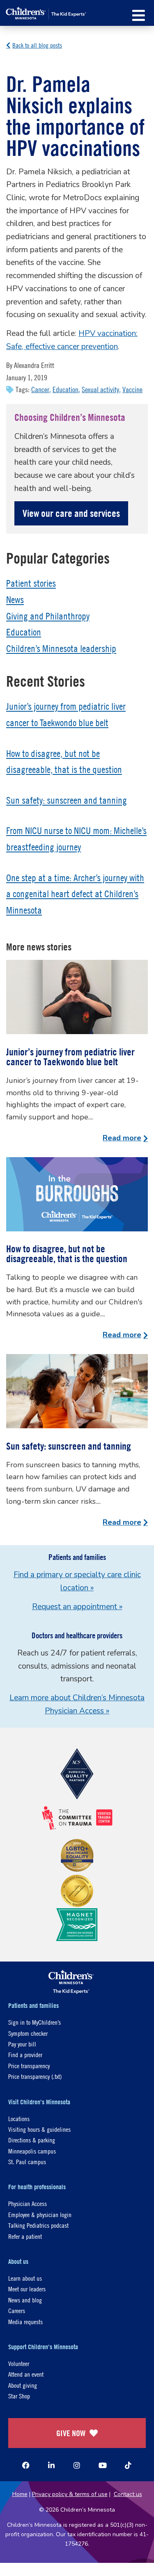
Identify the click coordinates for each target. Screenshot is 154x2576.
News (15, 600)
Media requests (25, 2321)
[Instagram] (77, 2465)
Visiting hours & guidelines (39, 2129)
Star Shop (19, 2396)
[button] (139, 15)
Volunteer (19, 2363)
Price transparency (29, 2066)
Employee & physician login (40, 2214)
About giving (23, 2385)
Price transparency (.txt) (35, 2076)
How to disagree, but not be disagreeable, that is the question (67, 1254)
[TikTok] (128, 2465)
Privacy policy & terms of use (70, 2494)
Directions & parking (32, 2140)
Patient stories (31, 583)
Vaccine (132, 389)
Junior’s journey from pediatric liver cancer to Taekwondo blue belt (70, 1057)
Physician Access (28, 2203)
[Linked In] (51, 2465)
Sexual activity (100, 389)
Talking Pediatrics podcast (38, 2225)
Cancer (40, 389)
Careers (17, 2310)
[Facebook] (26, 2465)
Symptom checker (28, 2033)
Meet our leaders (27, 2289)
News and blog (25, 2300)
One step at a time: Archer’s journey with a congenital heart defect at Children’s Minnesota (75, 894)
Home (20, 2494)
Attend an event (26, 2374)
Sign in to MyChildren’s (34, 2022)
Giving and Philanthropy (48, 616)
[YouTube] (103, 2465)
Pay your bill (22, 2044)
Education (66, 389)
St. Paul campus (27, 2162)
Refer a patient (25, 2236)
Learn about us (25, 2278)
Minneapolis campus (32, 2151)
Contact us (128, 2494)
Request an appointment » (77, 1607)
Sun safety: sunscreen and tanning (67, 800)
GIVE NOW (71, 2433)
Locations (19, 2118)
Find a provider (25, 2054)
